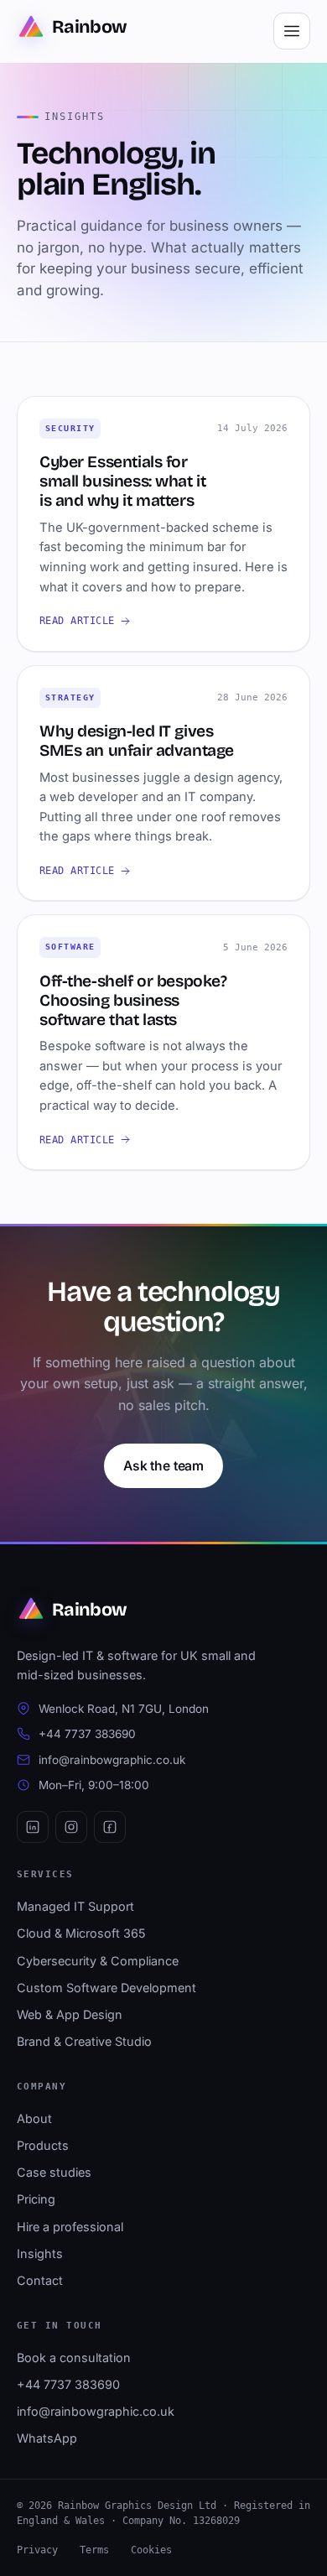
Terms (94, 2550)
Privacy (37, 2550)
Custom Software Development (106, 1988)
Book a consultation (74, 2357)
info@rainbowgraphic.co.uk (112, 1760)
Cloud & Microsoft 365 (81, 1933)
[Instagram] (71, 1827)
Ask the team (163, 1466)
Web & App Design (70, 2014)
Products (43, 2145)
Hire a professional (70, 2227)
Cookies (151, 2550)
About (34, 2118)
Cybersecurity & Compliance (98, 1961)
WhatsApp (47, 2438)
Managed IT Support (75, 1906)
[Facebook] (110, 1827)
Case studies (54, 2172)
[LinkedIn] (33, 1827)
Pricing (36, 2199)
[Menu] (292, 31)
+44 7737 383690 (87, 1734)
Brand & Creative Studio (84, 2041)
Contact (40, 2280)
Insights (40, 2253)
